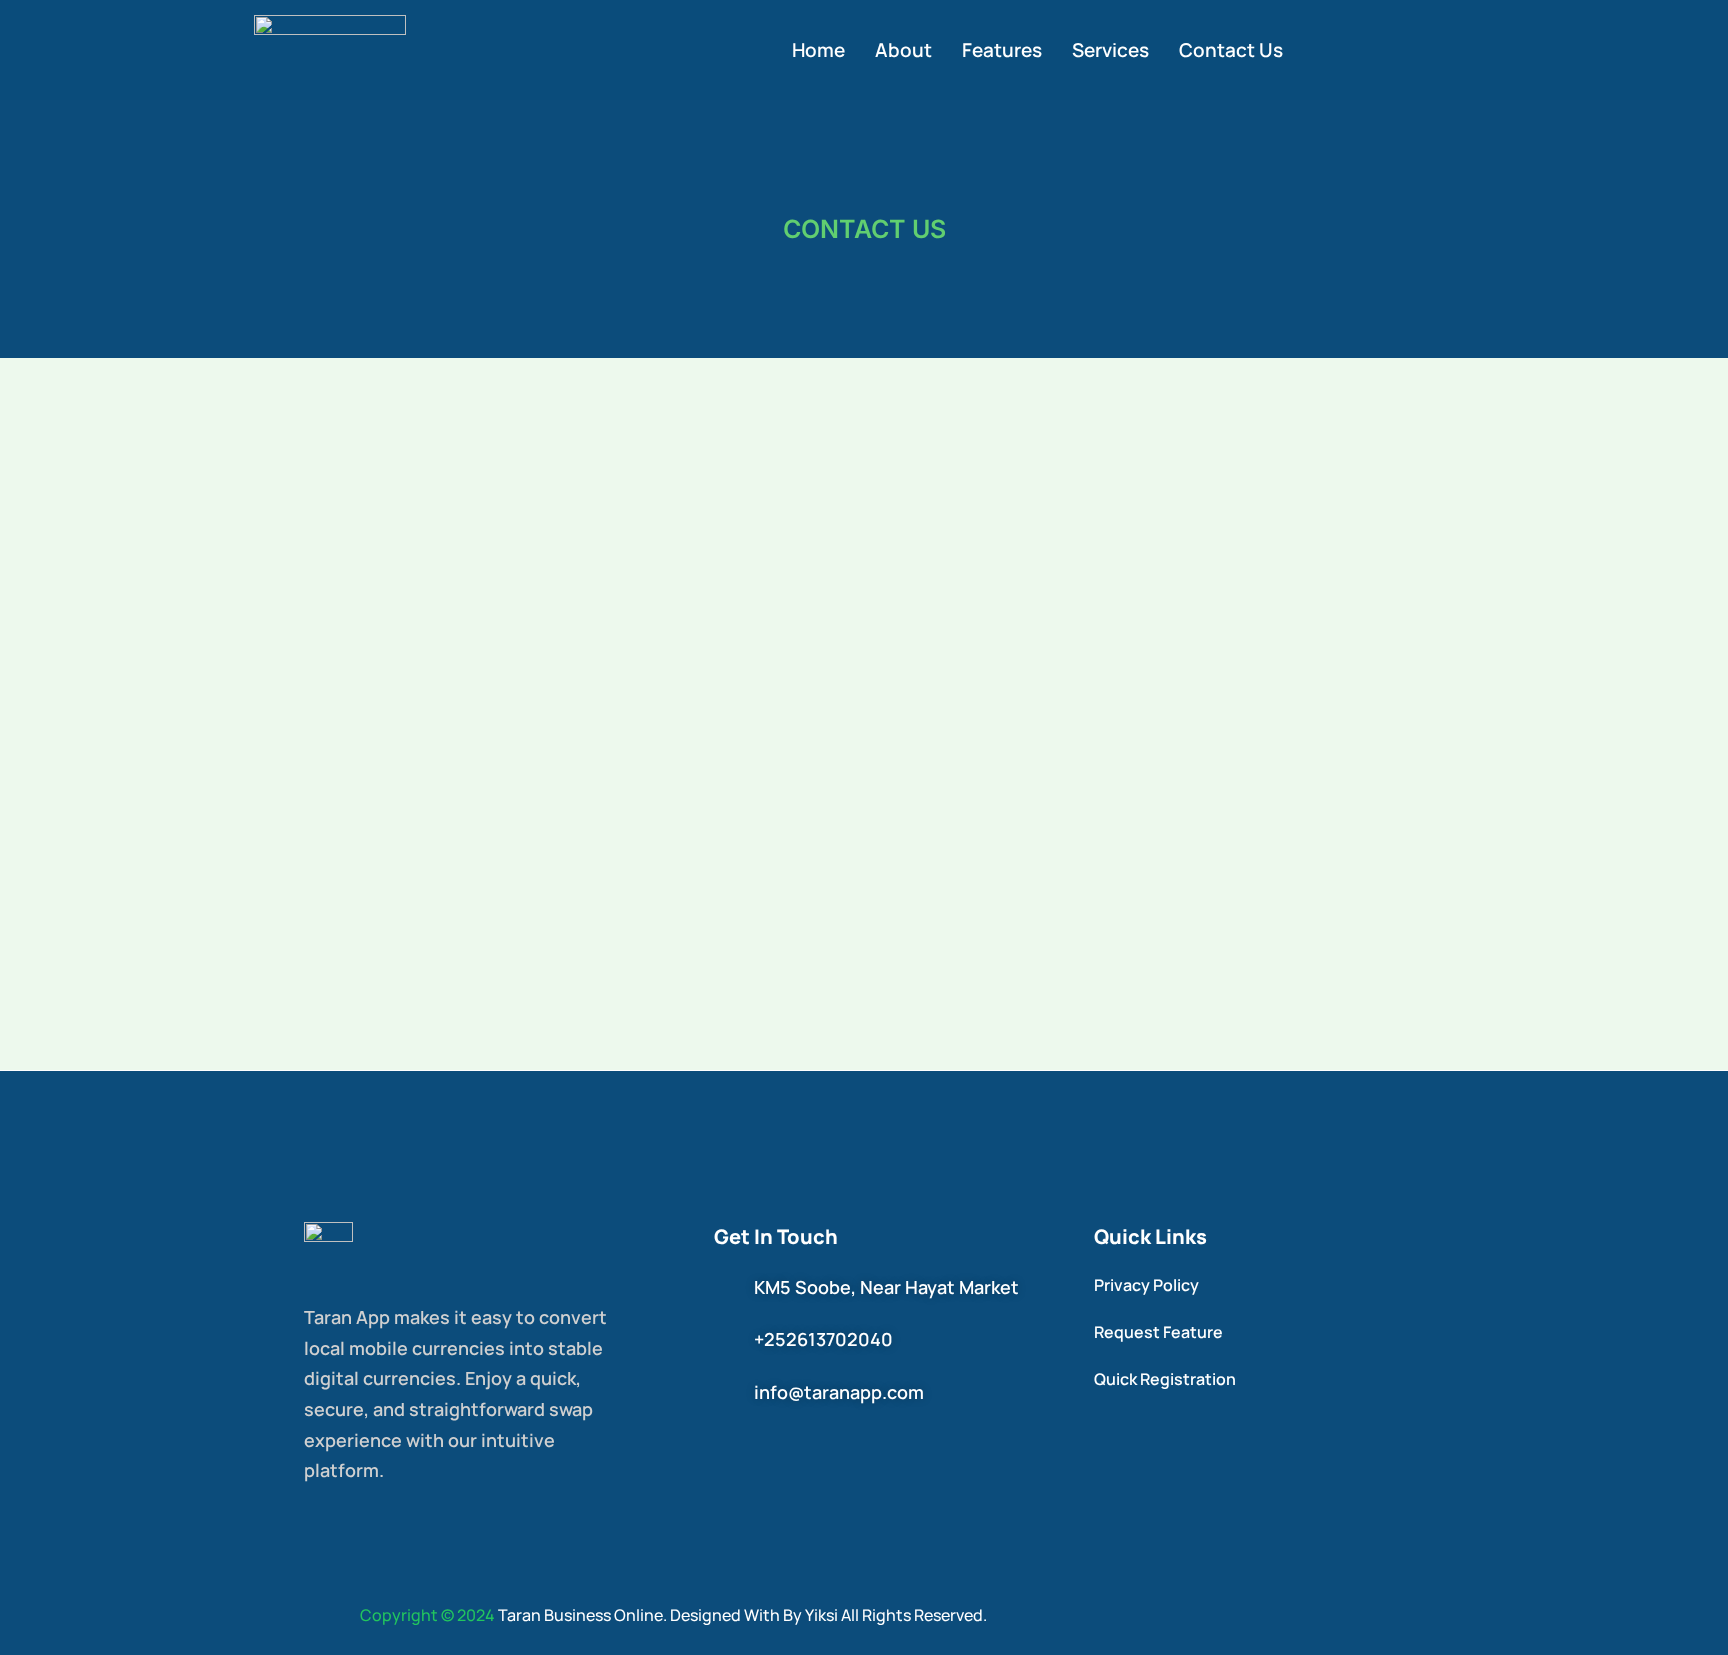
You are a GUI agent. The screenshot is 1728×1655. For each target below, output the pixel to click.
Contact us (1231, 50)
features (1002, 50)
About (903, 50)
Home (818, 50)
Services (1110, 50)
